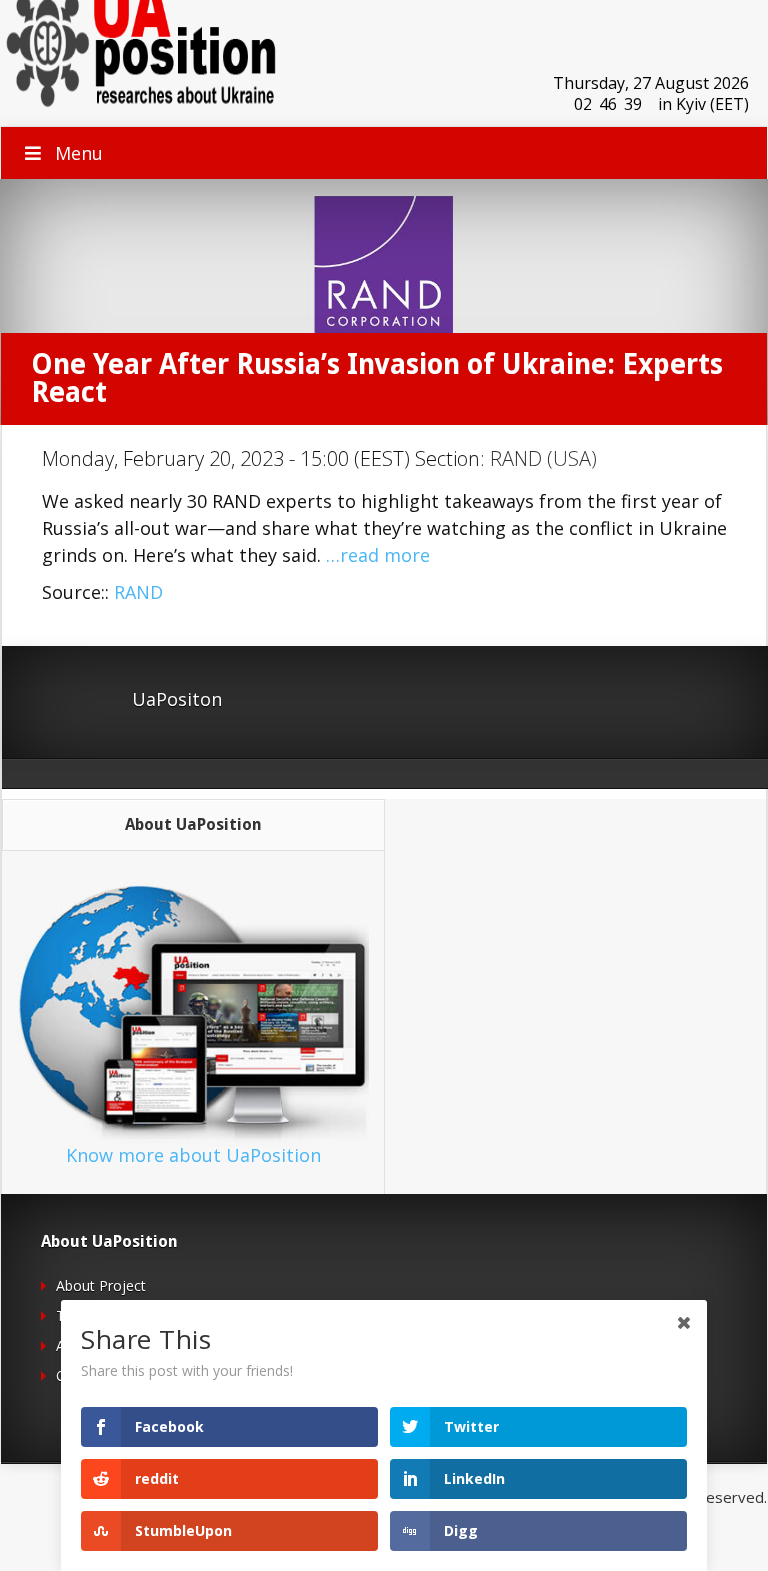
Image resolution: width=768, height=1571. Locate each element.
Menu (79, 153)
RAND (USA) (543, 458)
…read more (378, 555)
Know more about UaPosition (193, 1155)
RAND (138, 592)
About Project (101, 1285)
